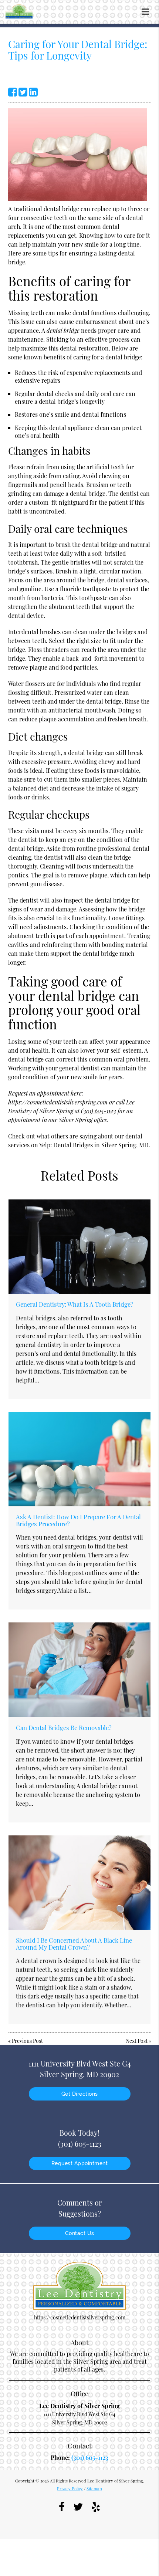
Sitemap (94, 2489)
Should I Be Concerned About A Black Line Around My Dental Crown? (74, 1943)
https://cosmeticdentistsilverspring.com (58, 1102)
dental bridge (61, 209)
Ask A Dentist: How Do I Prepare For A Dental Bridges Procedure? (78, 1520)
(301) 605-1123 (99, 1111)
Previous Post (27, 2041)
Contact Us (80, 2233)
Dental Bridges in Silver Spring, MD (101, 1145)
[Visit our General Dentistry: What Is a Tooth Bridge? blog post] (79, 1247)
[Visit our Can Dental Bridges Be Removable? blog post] (79, 1670)
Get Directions (80, 2094)
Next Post (137, 2041)
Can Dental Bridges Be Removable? (64, 1727)
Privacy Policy (70, 2489)
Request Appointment (80, 2163)
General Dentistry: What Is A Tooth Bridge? (75, 1304)
